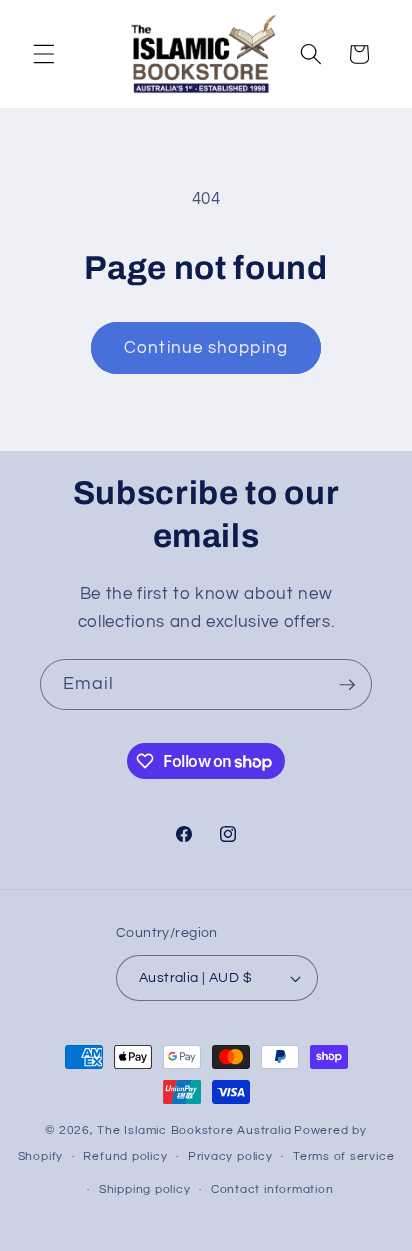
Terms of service (343, 1156)
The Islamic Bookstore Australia (194, 1130)
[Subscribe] (347, 685)
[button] (44, 54)
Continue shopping (206, 347)
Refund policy (125, 1156)
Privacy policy (230, 1156)
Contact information (272, 1189)
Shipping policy (145, 1189)
